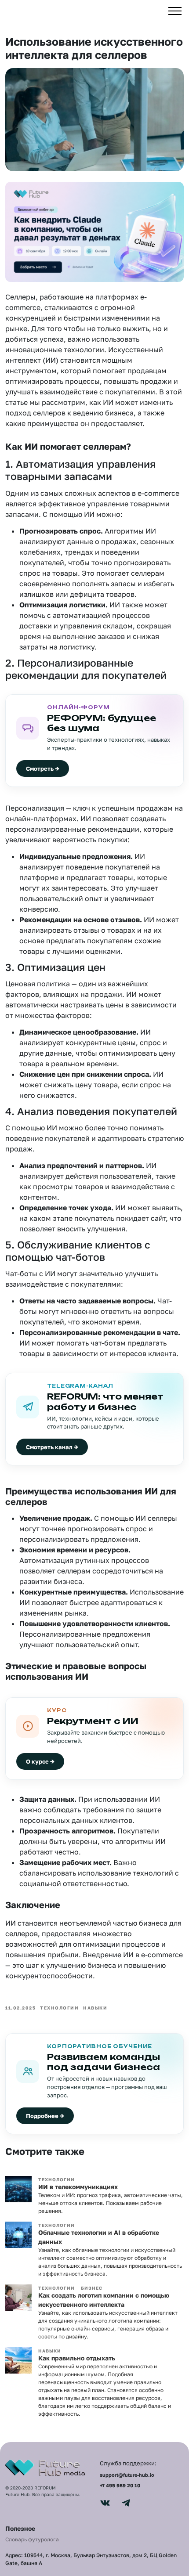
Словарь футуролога (32, 2539)
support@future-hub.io (127, 2475)
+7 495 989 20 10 (120, 2485)
